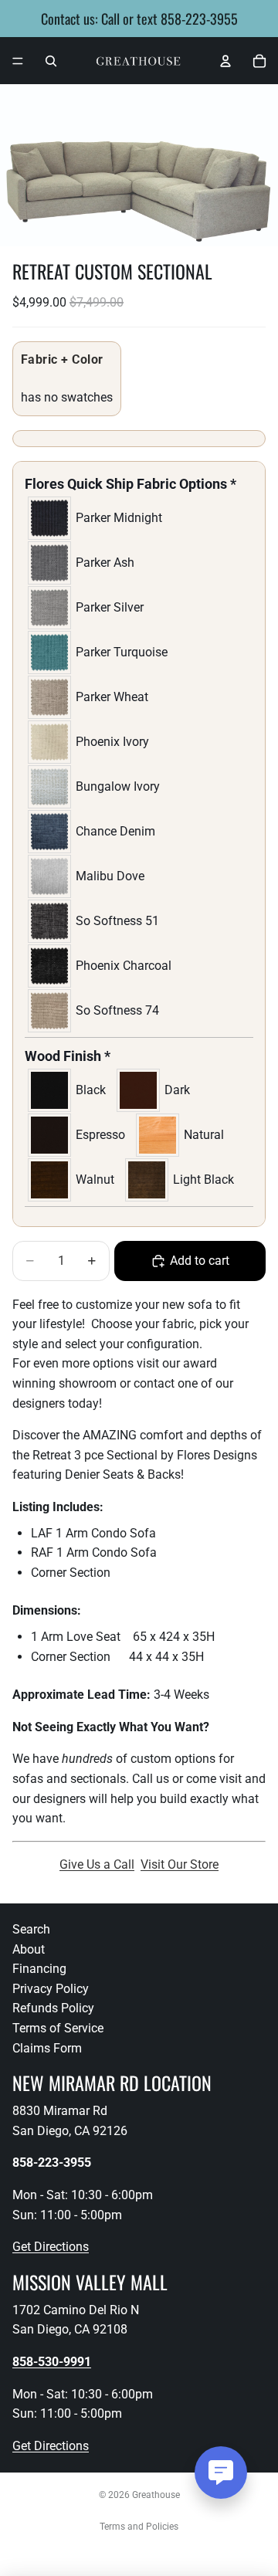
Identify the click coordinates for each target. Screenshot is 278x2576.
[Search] (51, 61)
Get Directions (51, 2247)
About (29, 1949)
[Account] (225, 61)
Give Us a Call (97, 1864)
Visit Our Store (180, 1864)
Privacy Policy (51, 1989)
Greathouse (156, 2495)
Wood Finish (68, 1056)
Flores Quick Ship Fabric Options (131, 484)
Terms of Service (58, 2028)
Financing (39, 1969)
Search (31, 1929)
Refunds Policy (53, 2009)
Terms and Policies (139, 2527)
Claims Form (47, 2048)
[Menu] (18, 61)
